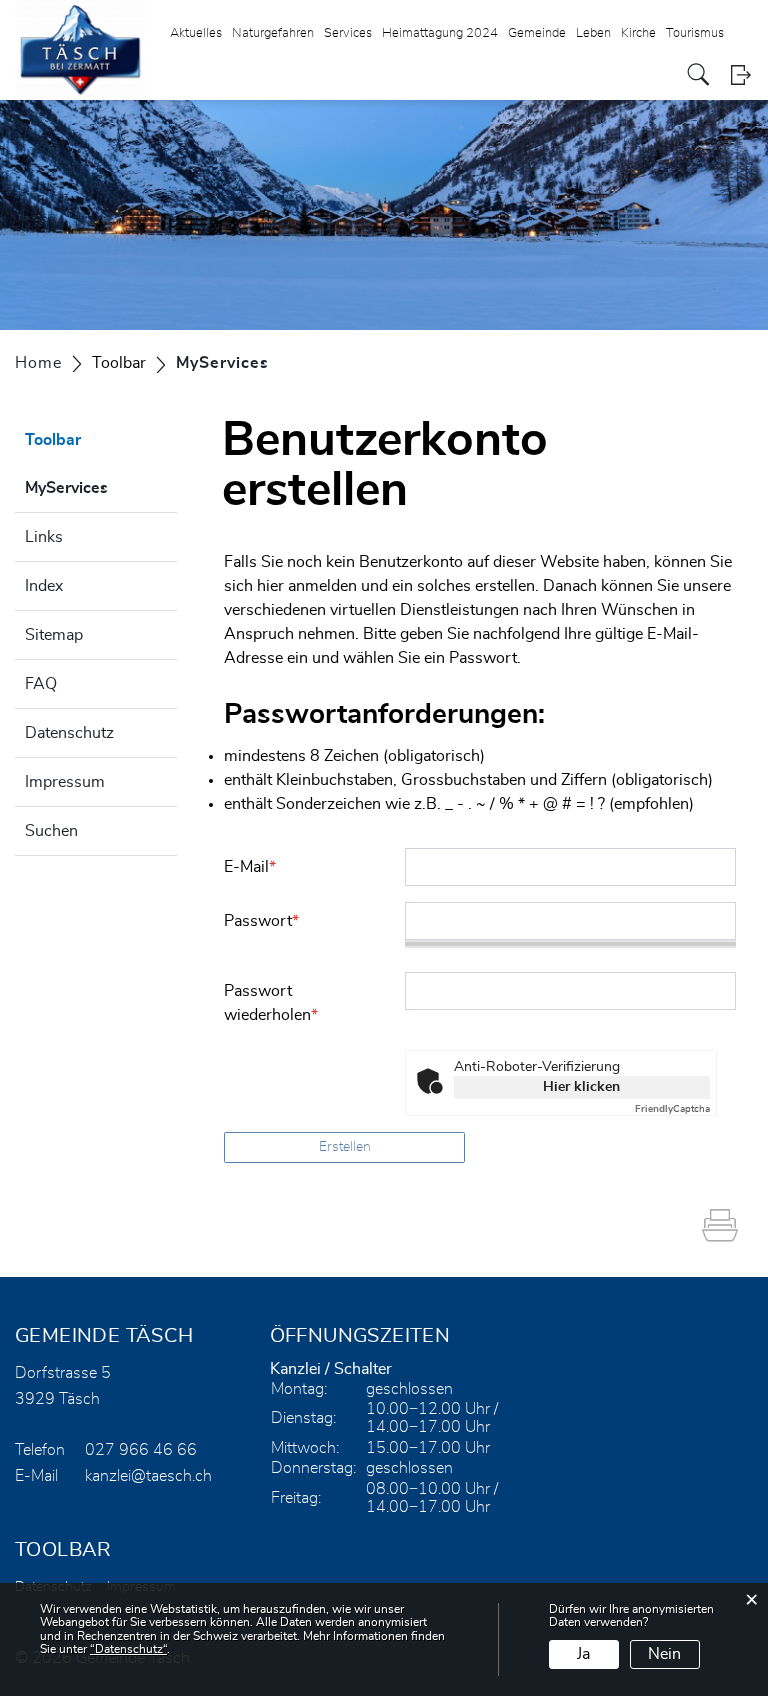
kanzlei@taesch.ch (148, 1476)
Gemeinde (537, 33)
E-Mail (250, 867)
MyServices (101, 488)
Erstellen (345, 1147)
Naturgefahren (273, 33)
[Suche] (698, 74)
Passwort (261, 921)
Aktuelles (196, 33)
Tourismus (695, 33)
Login (740, 74)
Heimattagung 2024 (440, 33)
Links (44, 537)
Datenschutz (69, 733)
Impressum (65, 782)
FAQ (41, 684)
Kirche (638, 33)
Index (44, 586)
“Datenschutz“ (128, 1649)
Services (348, 33)
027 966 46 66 (141, 1450)
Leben (593, 33)
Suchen (51, 831)
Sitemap (54, 635)
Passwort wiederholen (271, 1003)
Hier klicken (581, 1087)
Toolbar (53, 440)
